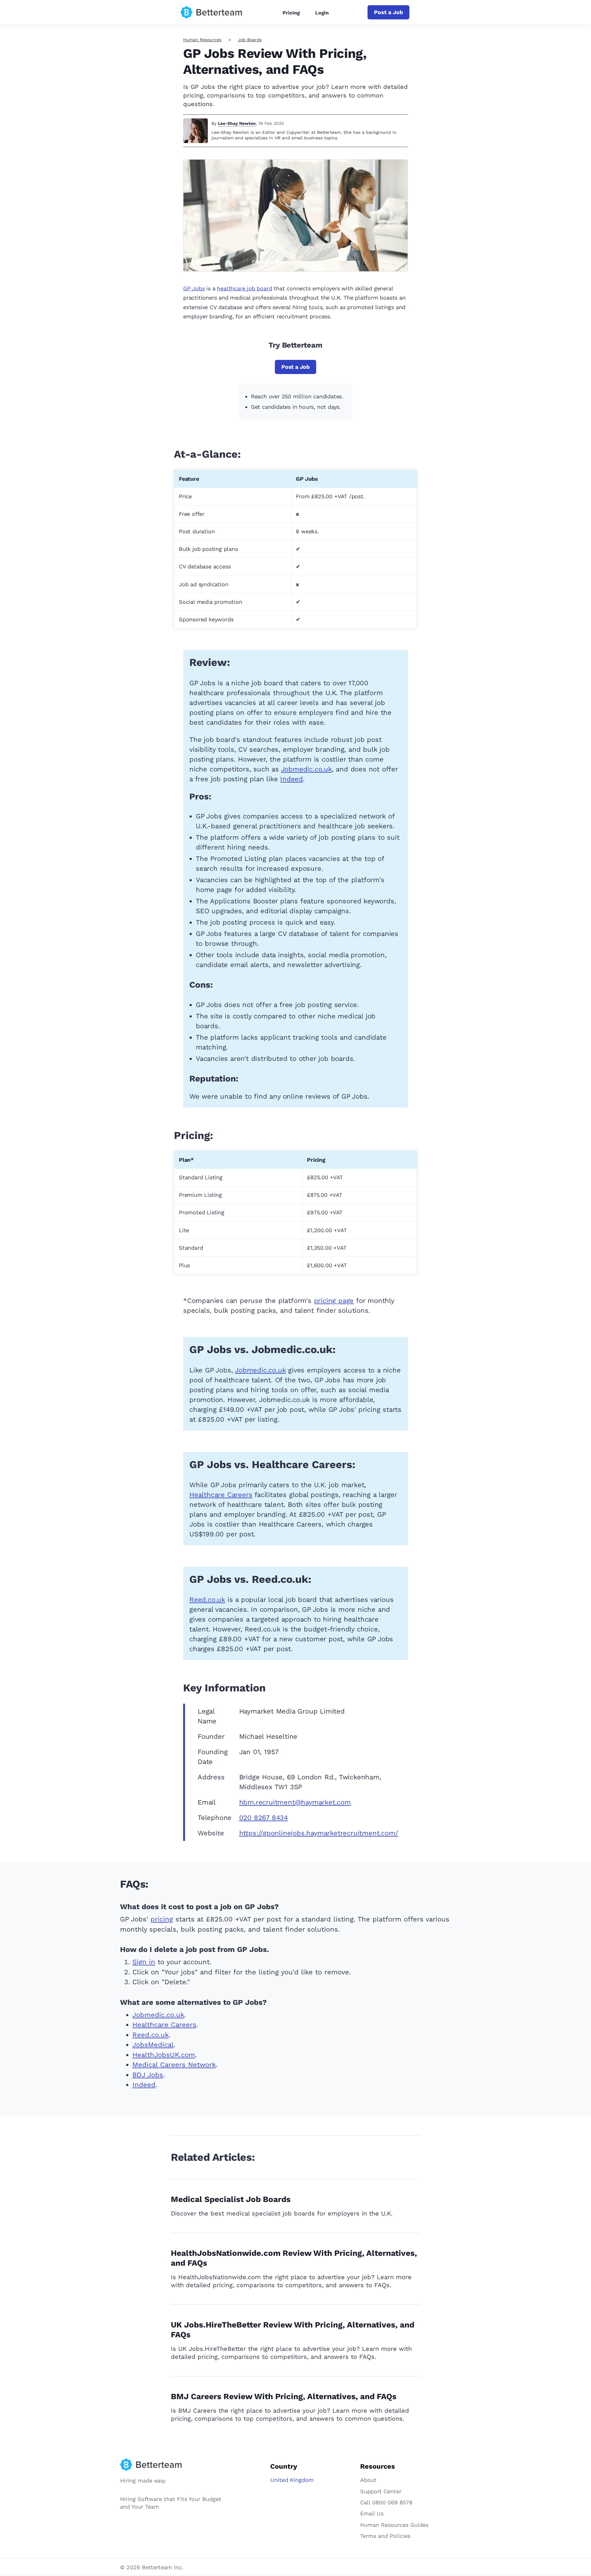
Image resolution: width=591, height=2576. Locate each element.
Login (322, 13)
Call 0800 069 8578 (386, 2502)
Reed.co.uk (207, 1600)
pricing (162, 1919)
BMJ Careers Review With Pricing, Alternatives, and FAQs (284, 2396)
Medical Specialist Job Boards (231, 2199)
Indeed (291, 779)
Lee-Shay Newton (237, 123)
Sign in (144, 1962)
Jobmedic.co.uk (306, 769)
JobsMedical (153, 2045)
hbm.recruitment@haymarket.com (295, 1802)
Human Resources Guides (394, 2525)
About (368, 2480)
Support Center (381, 2491)
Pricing (291, 13)
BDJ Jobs (148, 2075)
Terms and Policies (385, 2536)
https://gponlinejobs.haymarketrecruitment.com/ (319, 1833)
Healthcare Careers (221, 1495)
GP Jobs (194, 288)
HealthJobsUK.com (164, 2055)
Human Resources (202, 40)
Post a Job (388, 12)
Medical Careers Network (174, 2065)
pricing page (334, 1301)
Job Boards (250, 40)
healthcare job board (244, 288)
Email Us (372, 2513)
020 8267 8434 (263, 1818)
